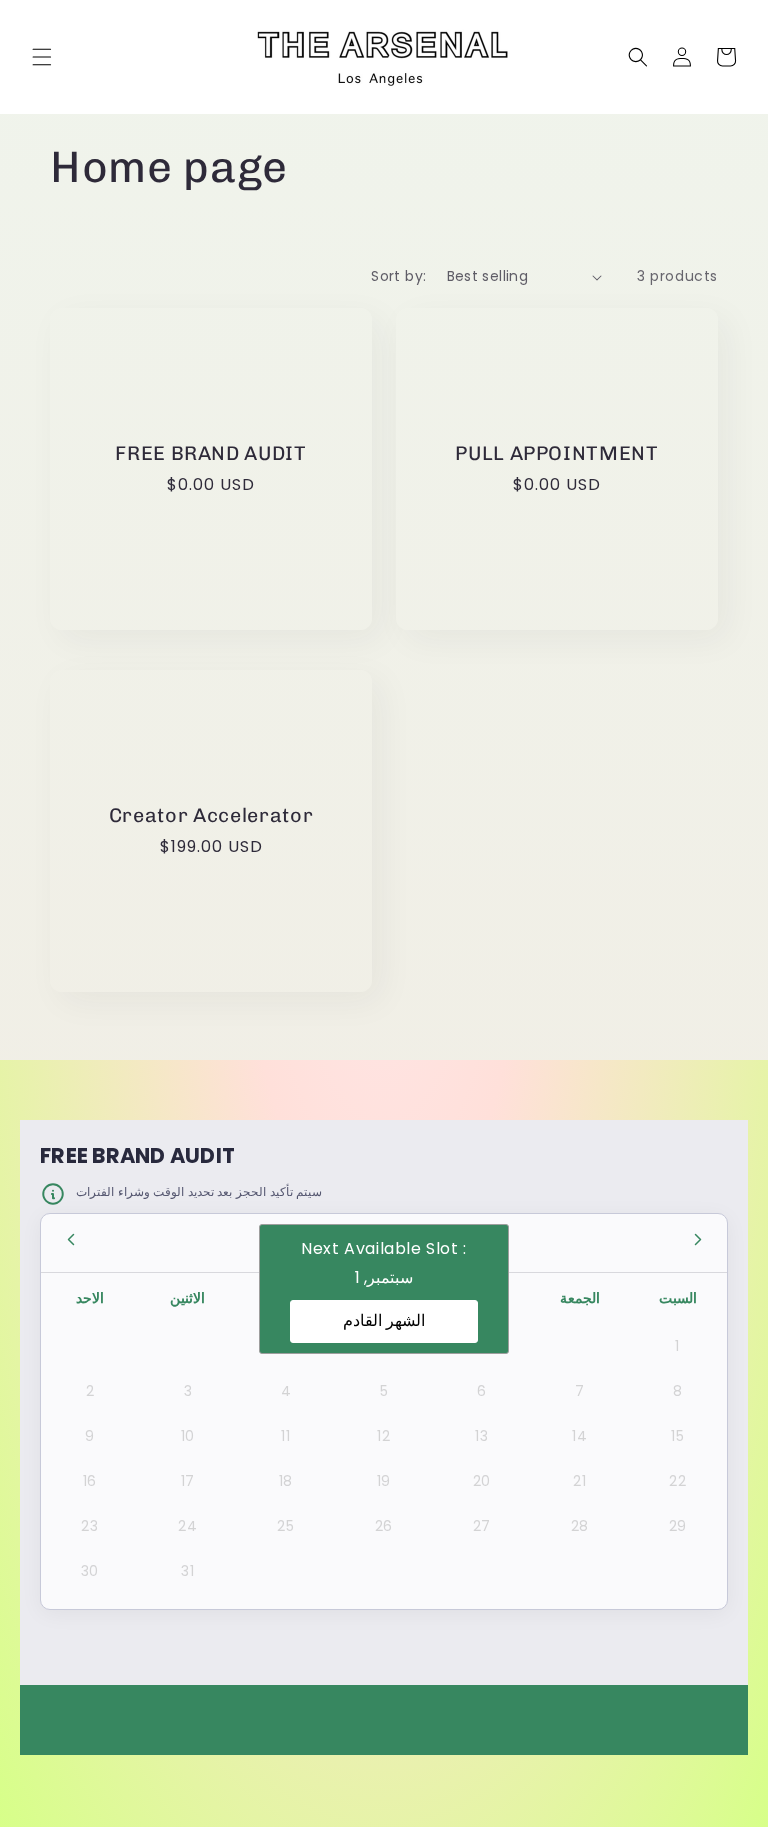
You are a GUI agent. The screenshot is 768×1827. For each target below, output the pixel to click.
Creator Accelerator (211, 815)
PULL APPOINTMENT (557, 453)
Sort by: (398, 276)
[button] (42, 57)
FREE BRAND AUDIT (211, 453)
